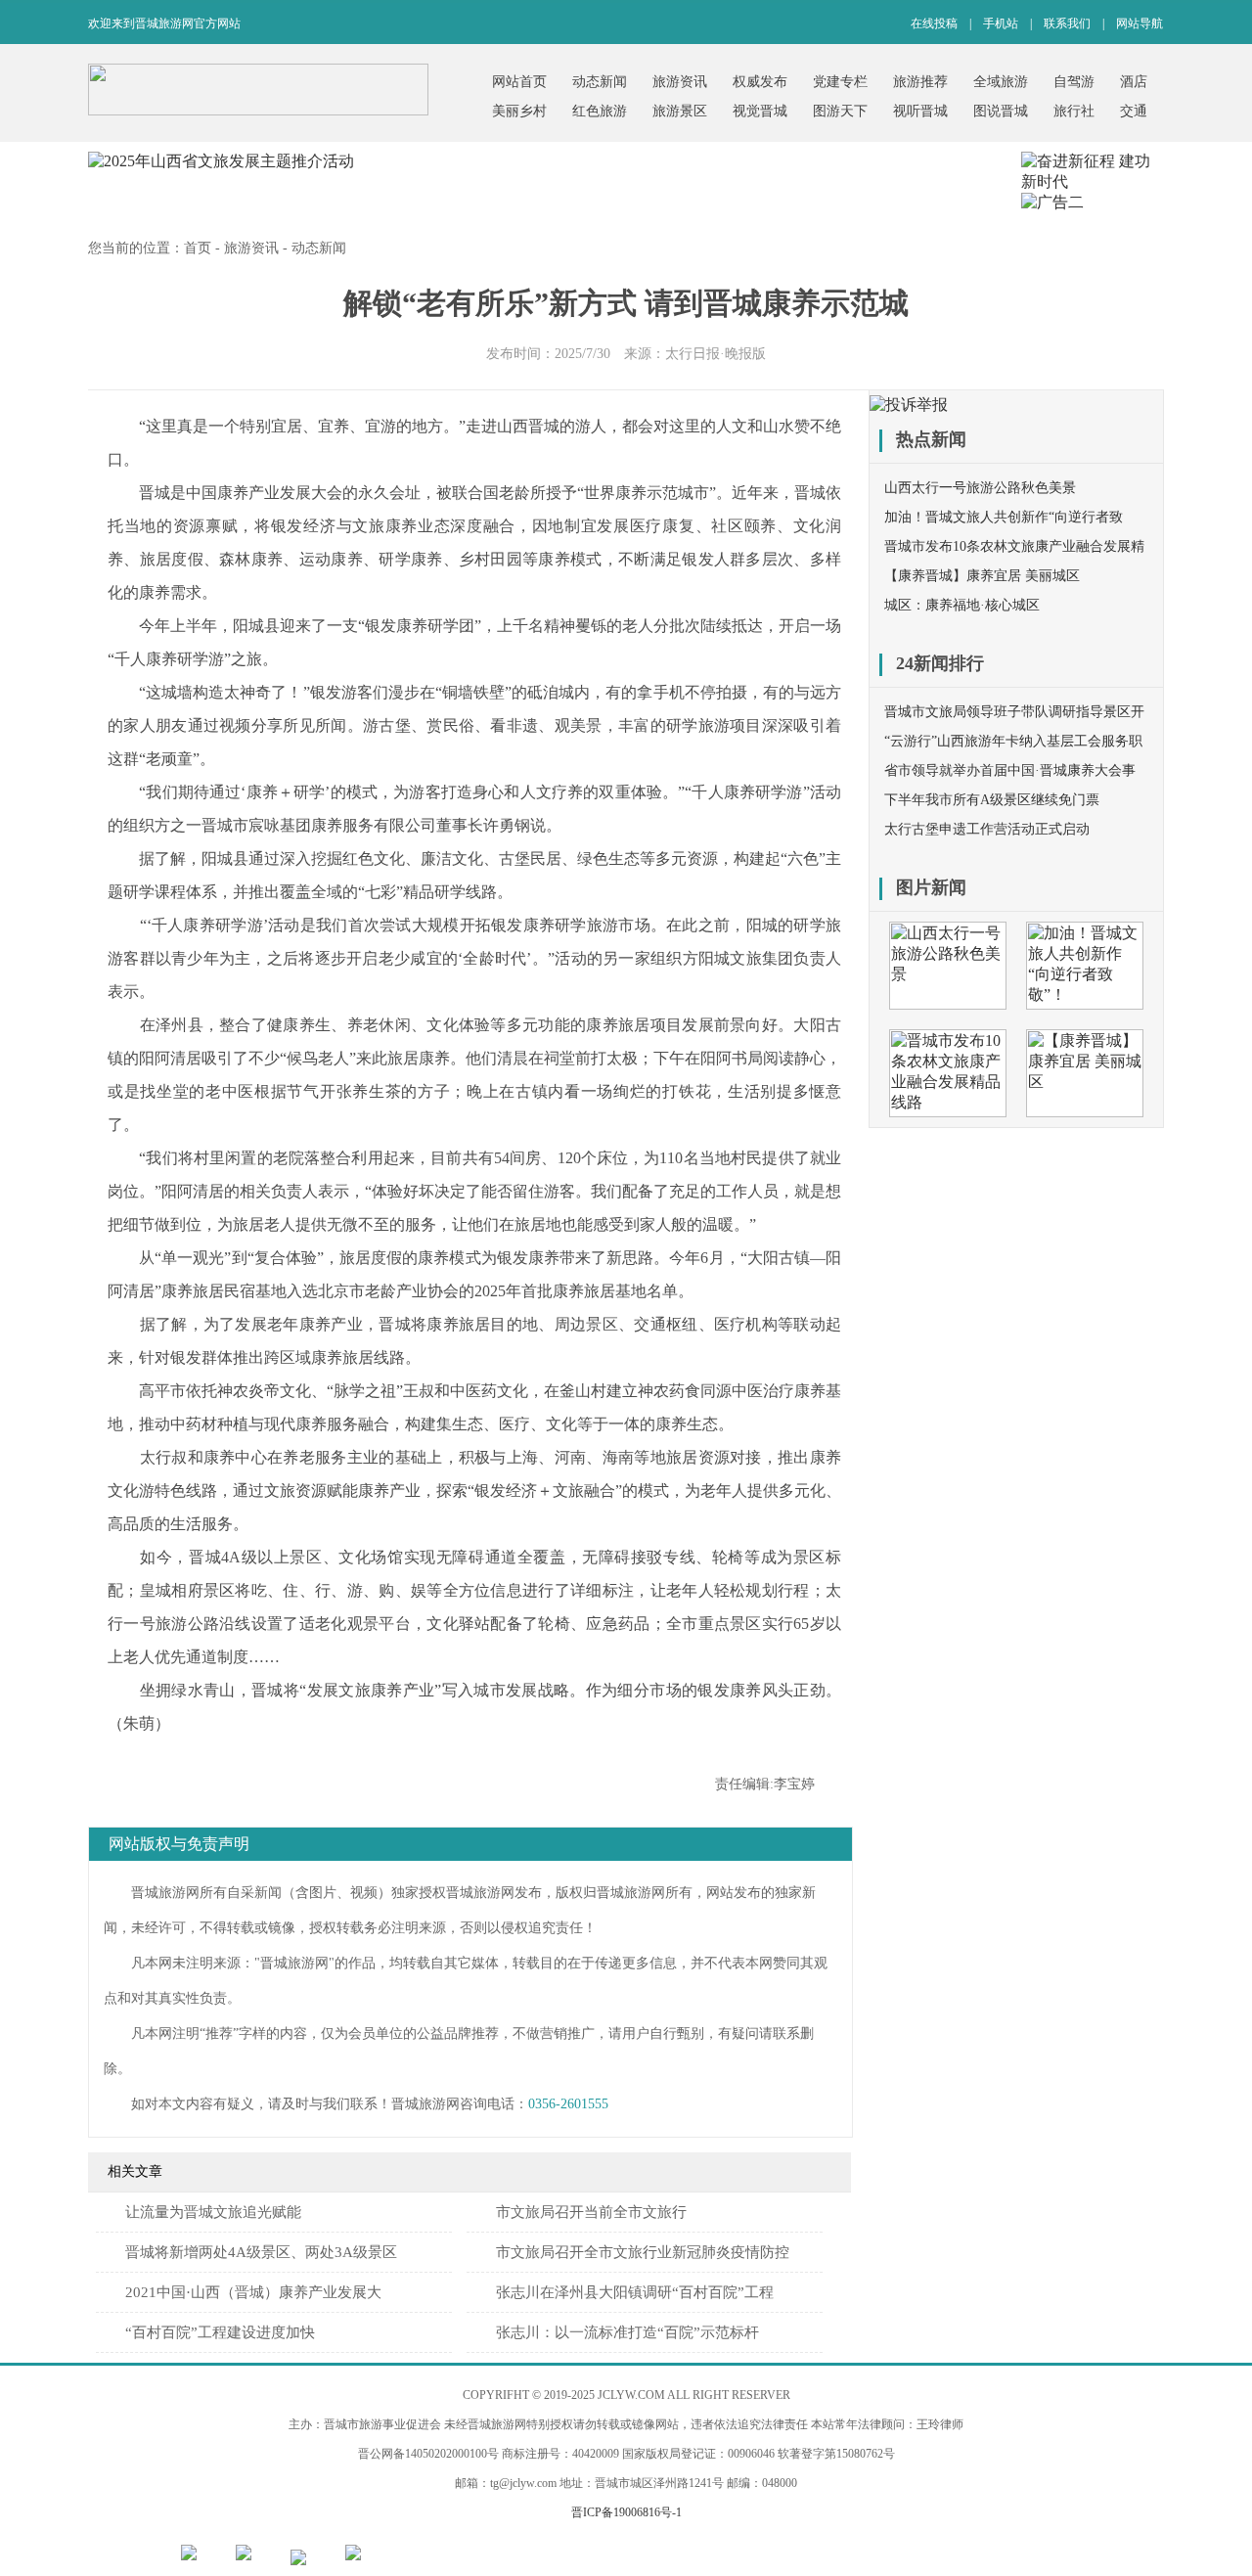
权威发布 (760, 82)
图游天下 (840, 111)
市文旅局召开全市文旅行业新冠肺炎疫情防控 (643, 2252)
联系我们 (1067, 23)
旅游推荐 (920, 82)
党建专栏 (840, 82)
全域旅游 (1001, 82)
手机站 (1001, 23)
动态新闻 (600, 82)
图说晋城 (1001, 111)
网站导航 (1140, 23)
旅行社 (1074, 111)
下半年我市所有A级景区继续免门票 (992, 800)
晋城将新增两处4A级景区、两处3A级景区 (261, 2252)
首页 (198, 248)
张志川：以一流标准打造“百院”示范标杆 (627, 2332)
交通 (1134, 111)
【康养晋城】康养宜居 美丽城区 (982, 576)
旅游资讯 (680, 82)
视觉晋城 (760, 111)
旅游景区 (680, 111)
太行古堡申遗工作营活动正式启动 (987, 829)
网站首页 (519, 82)
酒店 (1134, 82)
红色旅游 (600, 111)
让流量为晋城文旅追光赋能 (213, 2212)
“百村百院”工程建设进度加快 (220, 2332)
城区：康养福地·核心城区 (962, 605)
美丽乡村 (519, 111)
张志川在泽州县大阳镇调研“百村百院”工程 (635, 2292)
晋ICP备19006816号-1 (626, 2512)
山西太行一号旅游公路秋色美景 (980, 488)
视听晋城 (920, 111)
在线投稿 (934, 23)
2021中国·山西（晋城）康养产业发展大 (253, 2292)
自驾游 (1074, 82)
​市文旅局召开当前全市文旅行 (591, 2212)
